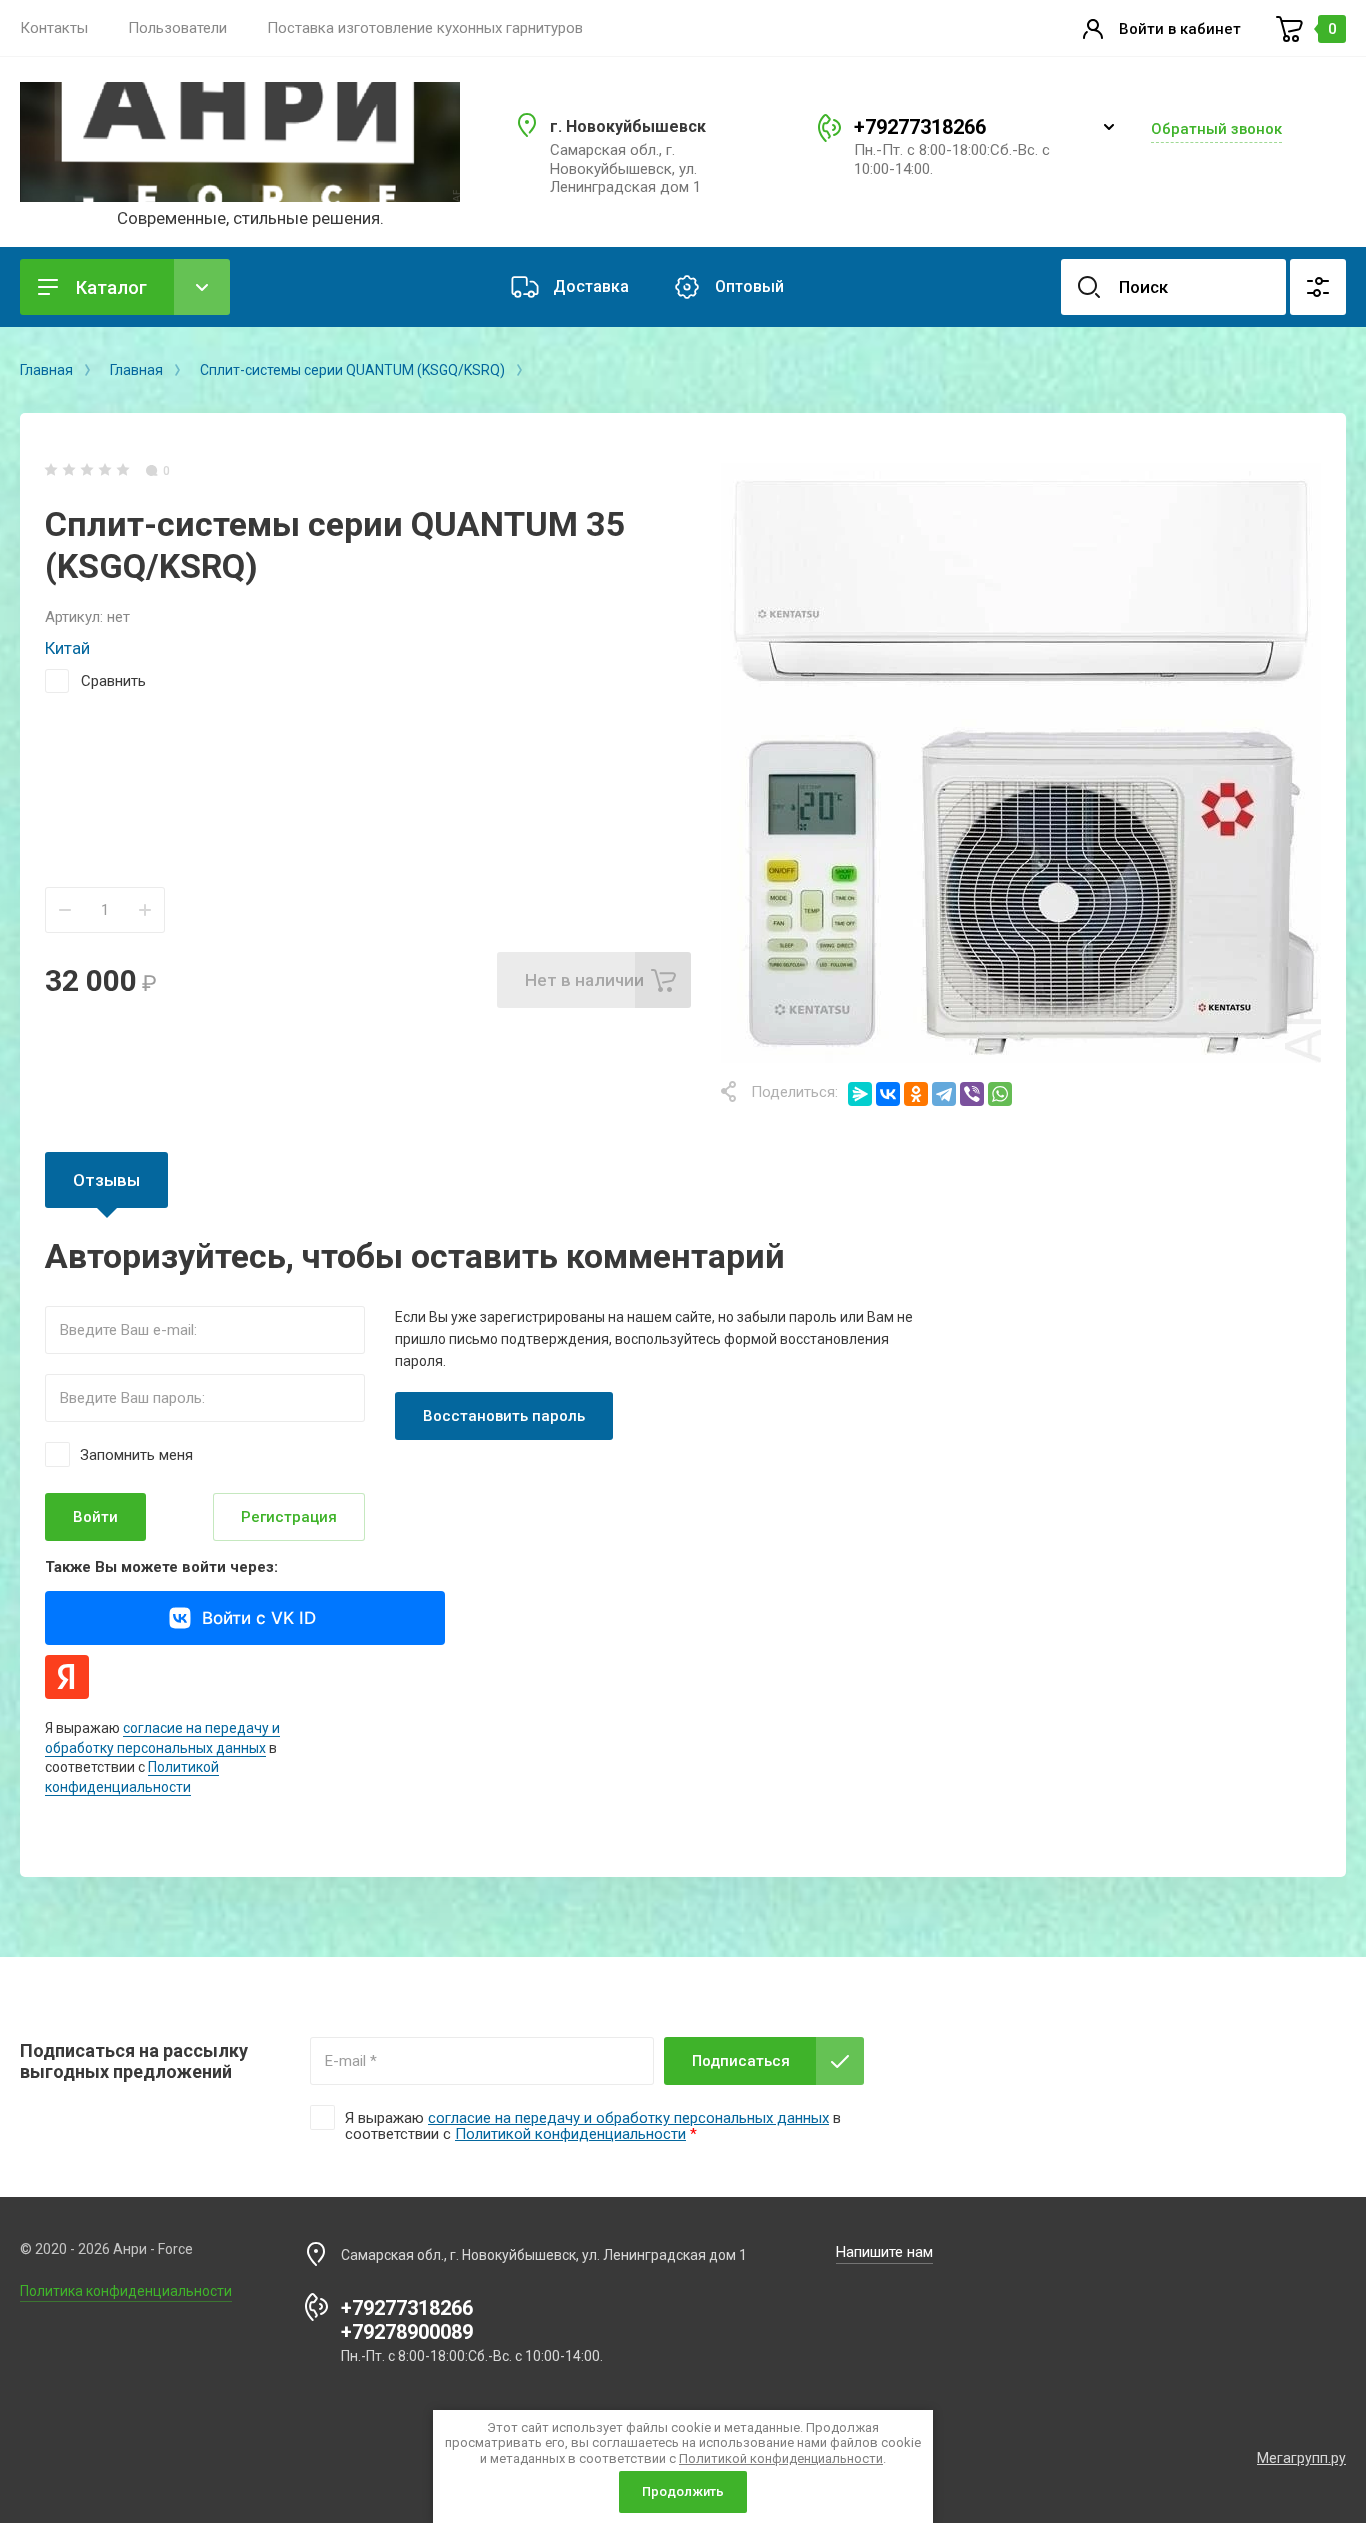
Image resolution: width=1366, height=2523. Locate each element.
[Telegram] (944, 1094)
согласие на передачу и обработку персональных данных (628, 2118)
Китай (67, 648)
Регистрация (289, 1517)
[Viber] (972, 1094)
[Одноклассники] (916, 1094)
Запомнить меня (136, 1454)
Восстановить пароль (504, 1416)
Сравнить (113, 681)
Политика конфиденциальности (126, 2291)
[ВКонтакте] (888, 1094)
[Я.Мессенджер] (860, 1094)
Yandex (67, 1677)
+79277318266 (920, 127)
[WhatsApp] (1000, 1094)
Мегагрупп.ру (1301, 2458)
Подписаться (741, 2061)
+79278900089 (407, 2332)
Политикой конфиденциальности (570, 2134)
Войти (95, 1517)
